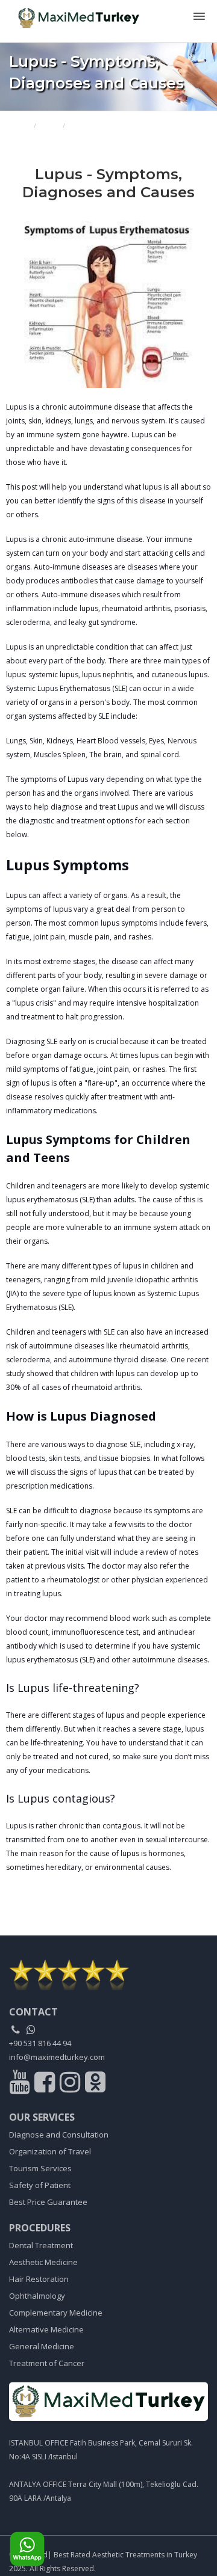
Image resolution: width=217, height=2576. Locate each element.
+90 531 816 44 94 (40, 2043)
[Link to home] (108, 2402)
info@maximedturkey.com (57, 2057)
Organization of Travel (50, 2151)
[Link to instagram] (71, 2085)
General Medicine (42, 2346)
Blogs (49, 125)
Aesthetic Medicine (43, 2262)
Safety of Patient (40, 2185)
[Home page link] (74, 14)
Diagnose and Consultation (59, 2135)
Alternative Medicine (46, 2329)
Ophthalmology (37, 2296)
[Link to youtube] (21, 2085)
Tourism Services (40, 2168)
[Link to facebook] (46, 2085)
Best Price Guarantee (48, 2202)
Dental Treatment (41, 2245)
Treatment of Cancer (47, 2363)
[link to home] (108, 1975)
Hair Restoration (39, 2279)
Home (19, 125)
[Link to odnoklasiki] (95, 2085)
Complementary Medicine (56, 2313)
